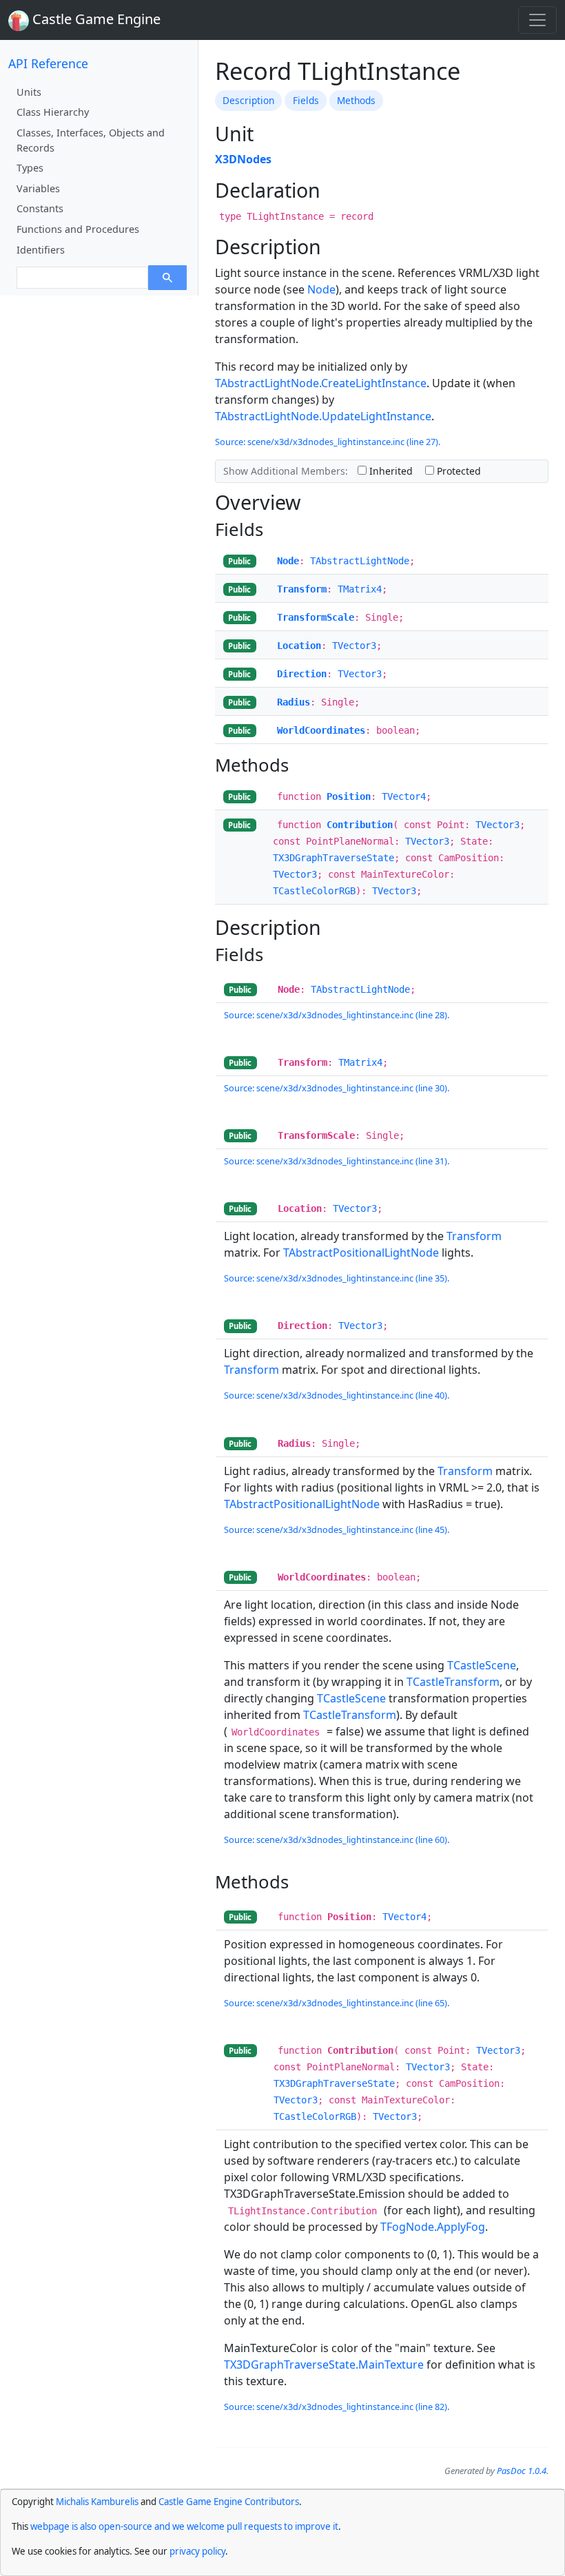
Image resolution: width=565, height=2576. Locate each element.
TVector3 (354, 646)
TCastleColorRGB (314, 891)
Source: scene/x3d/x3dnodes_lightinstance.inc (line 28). (337, 1015)
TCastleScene (482, 1665)
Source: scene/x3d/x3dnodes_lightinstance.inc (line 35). (337, 1278)
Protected (458, 471)
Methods (356, 100)
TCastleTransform (453, 1682)
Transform (302, 589)
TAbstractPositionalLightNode (361, 1253)
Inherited (390, 471)
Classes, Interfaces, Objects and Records (91, 140)
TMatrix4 (360, 589)
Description (248, 100)
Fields (306, 100)
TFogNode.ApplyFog (433, 2227)
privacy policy (197, 2551)
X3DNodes (243, 159)
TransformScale (316, 617)
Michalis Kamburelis (97, 2502)
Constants (40, 208)
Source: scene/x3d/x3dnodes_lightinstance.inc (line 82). (337, 2407)
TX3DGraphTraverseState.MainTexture (324, 2364)
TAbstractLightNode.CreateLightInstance (321, 383)
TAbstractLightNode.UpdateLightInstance (323, 416)
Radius (294, 702)
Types (30, 168)
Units (29, 92)
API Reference (48, 63)
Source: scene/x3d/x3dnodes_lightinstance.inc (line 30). (337, 1088)
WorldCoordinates (321, 730)
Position (349, 796)
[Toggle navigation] (537, 20)
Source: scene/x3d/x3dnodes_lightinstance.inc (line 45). (337, 1529)
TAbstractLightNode (360, 561)
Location (299, 646)
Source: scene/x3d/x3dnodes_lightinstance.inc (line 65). (337, 2003)
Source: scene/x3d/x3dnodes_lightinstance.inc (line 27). (328, 442)
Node (321, 289)
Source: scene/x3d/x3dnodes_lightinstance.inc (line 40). (337, 1395)
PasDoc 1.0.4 (522, 2471)
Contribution (360, 825)
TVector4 (404, 796)
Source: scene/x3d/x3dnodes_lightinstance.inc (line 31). (337, 1161)
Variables (38, 188)
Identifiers (41, 250)
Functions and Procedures (78, 229)
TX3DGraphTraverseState (333, 858)
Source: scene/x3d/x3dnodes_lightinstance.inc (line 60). (337, 1840)
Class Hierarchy (53, 112)
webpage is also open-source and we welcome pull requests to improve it (184, 2526)
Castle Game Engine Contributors (229, 2502)
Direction (302, 674)
